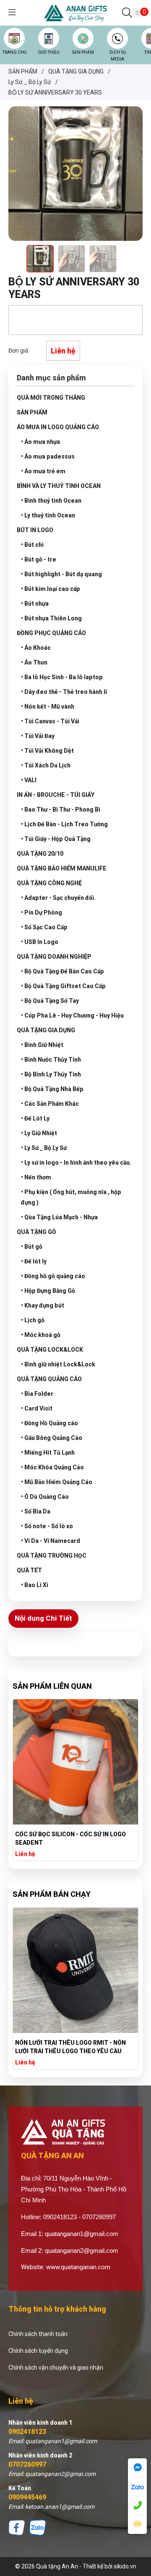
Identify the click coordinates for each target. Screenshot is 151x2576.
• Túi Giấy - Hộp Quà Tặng (56, 839)
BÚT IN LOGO (35, 530)
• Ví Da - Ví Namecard (51, 1541)
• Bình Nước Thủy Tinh (51, 1060)
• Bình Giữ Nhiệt (42, 1045)
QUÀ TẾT (29, 1570)
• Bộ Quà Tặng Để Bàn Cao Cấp (62, 971)
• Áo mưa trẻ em (43, 471)
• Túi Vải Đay (38, 736)
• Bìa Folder (37, 1394)
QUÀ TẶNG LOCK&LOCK (50, 1350)
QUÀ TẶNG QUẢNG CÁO (49, 1379)
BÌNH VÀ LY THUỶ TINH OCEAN (59, 486)
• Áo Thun (34, 662)
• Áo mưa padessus (48, 456)
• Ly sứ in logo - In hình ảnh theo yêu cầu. (76, 1163)
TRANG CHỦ (14, 52)
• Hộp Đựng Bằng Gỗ (48, 1291)
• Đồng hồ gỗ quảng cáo (53, 1276)
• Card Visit (37, 1408)
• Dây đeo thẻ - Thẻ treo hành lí (64, 692)
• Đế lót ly (34, 1261)
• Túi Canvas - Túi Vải (50, 721)
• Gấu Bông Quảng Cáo (52, 1438)
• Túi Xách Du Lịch (46, 765)
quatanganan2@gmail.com (82, 2250)
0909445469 (27, 2497)
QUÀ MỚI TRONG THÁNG (51, 398)
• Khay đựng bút (43, 1305)
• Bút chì (32, 545)
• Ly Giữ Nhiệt (39, 1133)
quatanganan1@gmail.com (82, 2234)
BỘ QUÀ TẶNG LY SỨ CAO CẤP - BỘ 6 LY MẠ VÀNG (74, 1838)
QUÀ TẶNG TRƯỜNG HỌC (52, 1556)
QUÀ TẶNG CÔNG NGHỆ (49, 883)
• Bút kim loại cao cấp (51, 589)
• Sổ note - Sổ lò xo (47, 1526)
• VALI (29, 780)
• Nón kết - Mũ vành (48, 707)
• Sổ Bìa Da (36, 1511)
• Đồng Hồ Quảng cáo (49, 1423)
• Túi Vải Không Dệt (47, 751)
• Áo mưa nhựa (40, 442)
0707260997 (27, 2464)
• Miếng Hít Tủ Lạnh (48, 1453)
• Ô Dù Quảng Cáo (45, 1497)
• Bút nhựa (35, 604)
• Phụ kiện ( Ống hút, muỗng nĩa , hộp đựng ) (71, 1197)
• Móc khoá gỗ (41, 1335)
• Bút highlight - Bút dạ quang (61, 574)
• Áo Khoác (36, 648)
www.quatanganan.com (78, 2267)
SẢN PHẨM (83, 52)
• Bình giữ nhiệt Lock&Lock (58, 1364)
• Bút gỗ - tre (39, 559)
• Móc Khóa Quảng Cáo (52, 1467)
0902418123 (27, 2432)
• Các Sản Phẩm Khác (50, 1104)
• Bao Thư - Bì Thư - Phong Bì (61, 809)
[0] (137, 13)
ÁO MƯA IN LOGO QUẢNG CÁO (58, 427)
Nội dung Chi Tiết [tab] (43, 1618)
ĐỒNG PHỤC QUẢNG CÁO (51, 633)
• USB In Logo (40, 942)
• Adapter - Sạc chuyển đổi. (58, 898)
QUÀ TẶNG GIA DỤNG (46, 1030)
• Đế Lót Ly (35, 1118)
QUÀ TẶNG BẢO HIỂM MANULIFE (62, 868)
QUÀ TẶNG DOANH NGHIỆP (54, 957)
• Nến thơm (36, 1177)
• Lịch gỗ (33, 1320)
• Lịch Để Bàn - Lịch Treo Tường (64, 824)
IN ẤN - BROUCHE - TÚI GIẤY (56, 795)
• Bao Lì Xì (35, 1585)
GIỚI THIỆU (49, 52)
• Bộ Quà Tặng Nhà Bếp (52, 1089)
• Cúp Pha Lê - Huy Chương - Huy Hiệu (72, 1015)
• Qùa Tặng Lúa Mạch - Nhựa (59, 1217)
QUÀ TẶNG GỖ (36, 1232)
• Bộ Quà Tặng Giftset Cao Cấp (63, 986)
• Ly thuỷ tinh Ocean (48, 515)
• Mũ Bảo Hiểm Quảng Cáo (57, 1482)
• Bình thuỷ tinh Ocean (51, 501)
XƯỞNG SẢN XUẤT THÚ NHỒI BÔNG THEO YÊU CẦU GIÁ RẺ (75, 2047)
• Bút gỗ (32, 1247)
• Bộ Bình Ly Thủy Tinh (51, 1074)
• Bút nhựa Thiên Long (51, 618)
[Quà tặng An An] (75, 12)
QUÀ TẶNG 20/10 (40, 854)
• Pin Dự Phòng (42, 912)
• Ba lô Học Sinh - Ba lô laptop (62, 677)
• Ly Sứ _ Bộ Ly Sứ (44, 1148)
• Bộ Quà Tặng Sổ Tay (50, 1001)
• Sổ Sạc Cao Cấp (44, 927)
